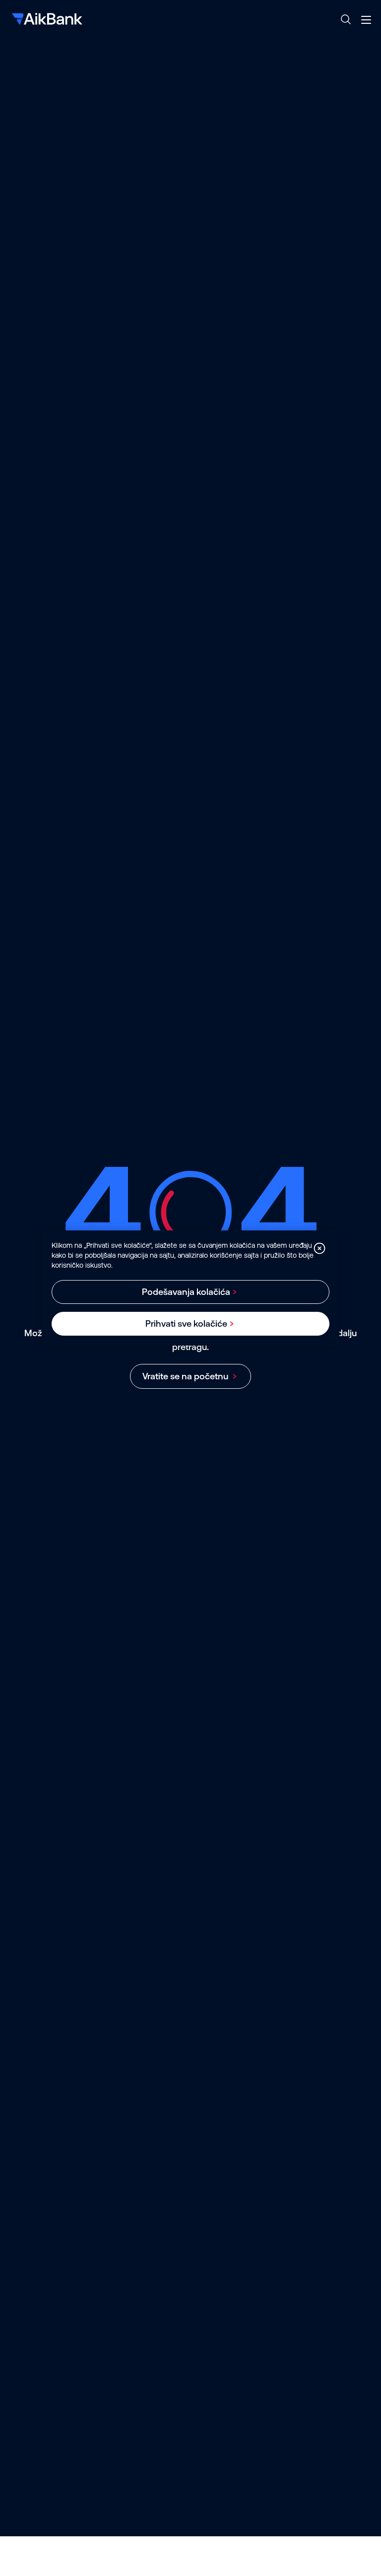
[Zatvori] (319, 1248)
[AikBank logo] (46, 20)
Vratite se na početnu (186, 1376)
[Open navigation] (366, 20)
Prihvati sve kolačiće (186, 1323)
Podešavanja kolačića (186, 1292)
